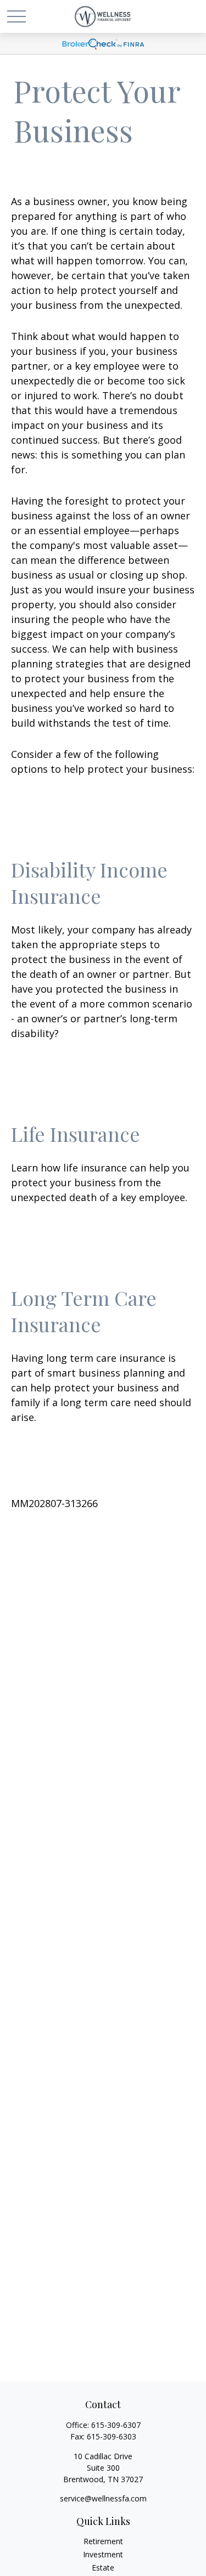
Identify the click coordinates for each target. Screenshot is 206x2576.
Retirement (103, 2541)
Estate (103, 2567)
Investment (103, 2554)
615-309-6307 (116, 2425)
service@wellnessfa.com (103, 2498)
